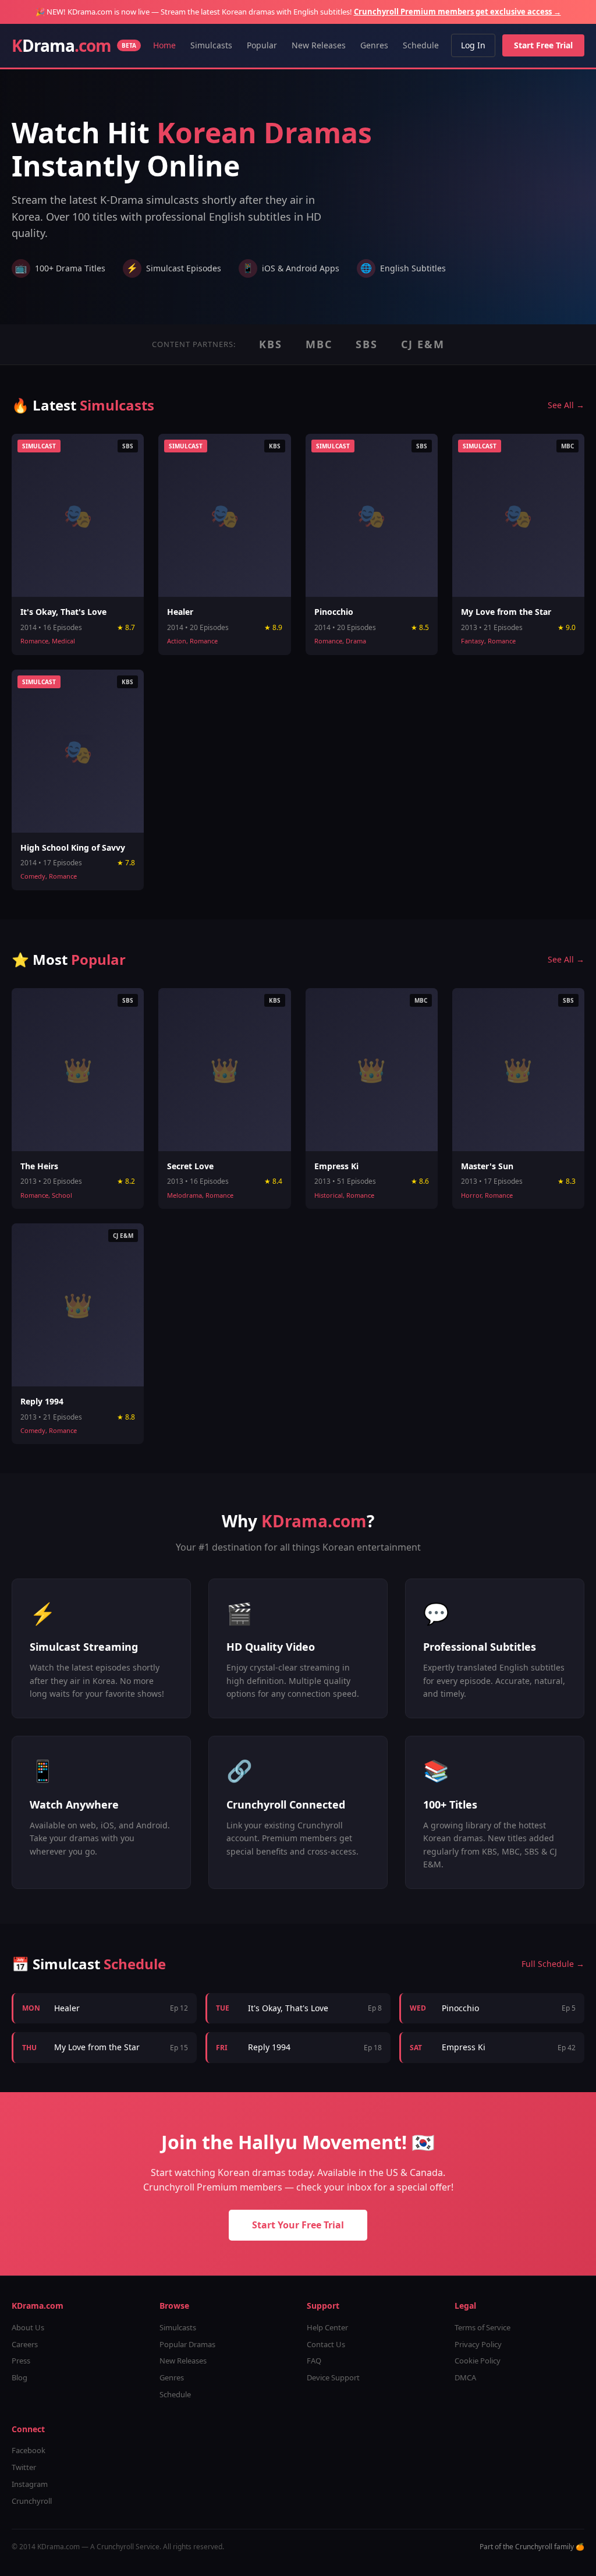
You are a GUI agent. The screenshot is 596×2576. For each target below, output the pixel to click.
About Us (28, 2327)
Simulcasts (211, 45)
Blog (19, 2377)
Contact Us (326, 2344)
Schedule (421, 45)
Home (164, 45)
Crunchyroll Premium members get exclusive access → (457, 12)
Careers (25, 2344)
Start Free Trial (543, 45)
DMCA (465, 2377)
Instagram (30, 2484)
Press (21, 2361)
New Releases (319, 45)
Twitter (24, 2467)
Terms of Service (483, 2327)
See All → (566, 405)
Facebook (29, 2450)
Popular (262, 45)
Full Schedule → (553, 1964)
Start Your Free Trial (298, 2225)
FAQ (314, 2361)
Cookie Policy (478, 2361)
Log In (473, 45)
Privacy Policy (478, 2344)
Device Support (333, 2377)
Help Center (327, 2327)
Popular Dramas (187, 2344)
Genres (374, 45)
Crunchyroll (32, 2501)
